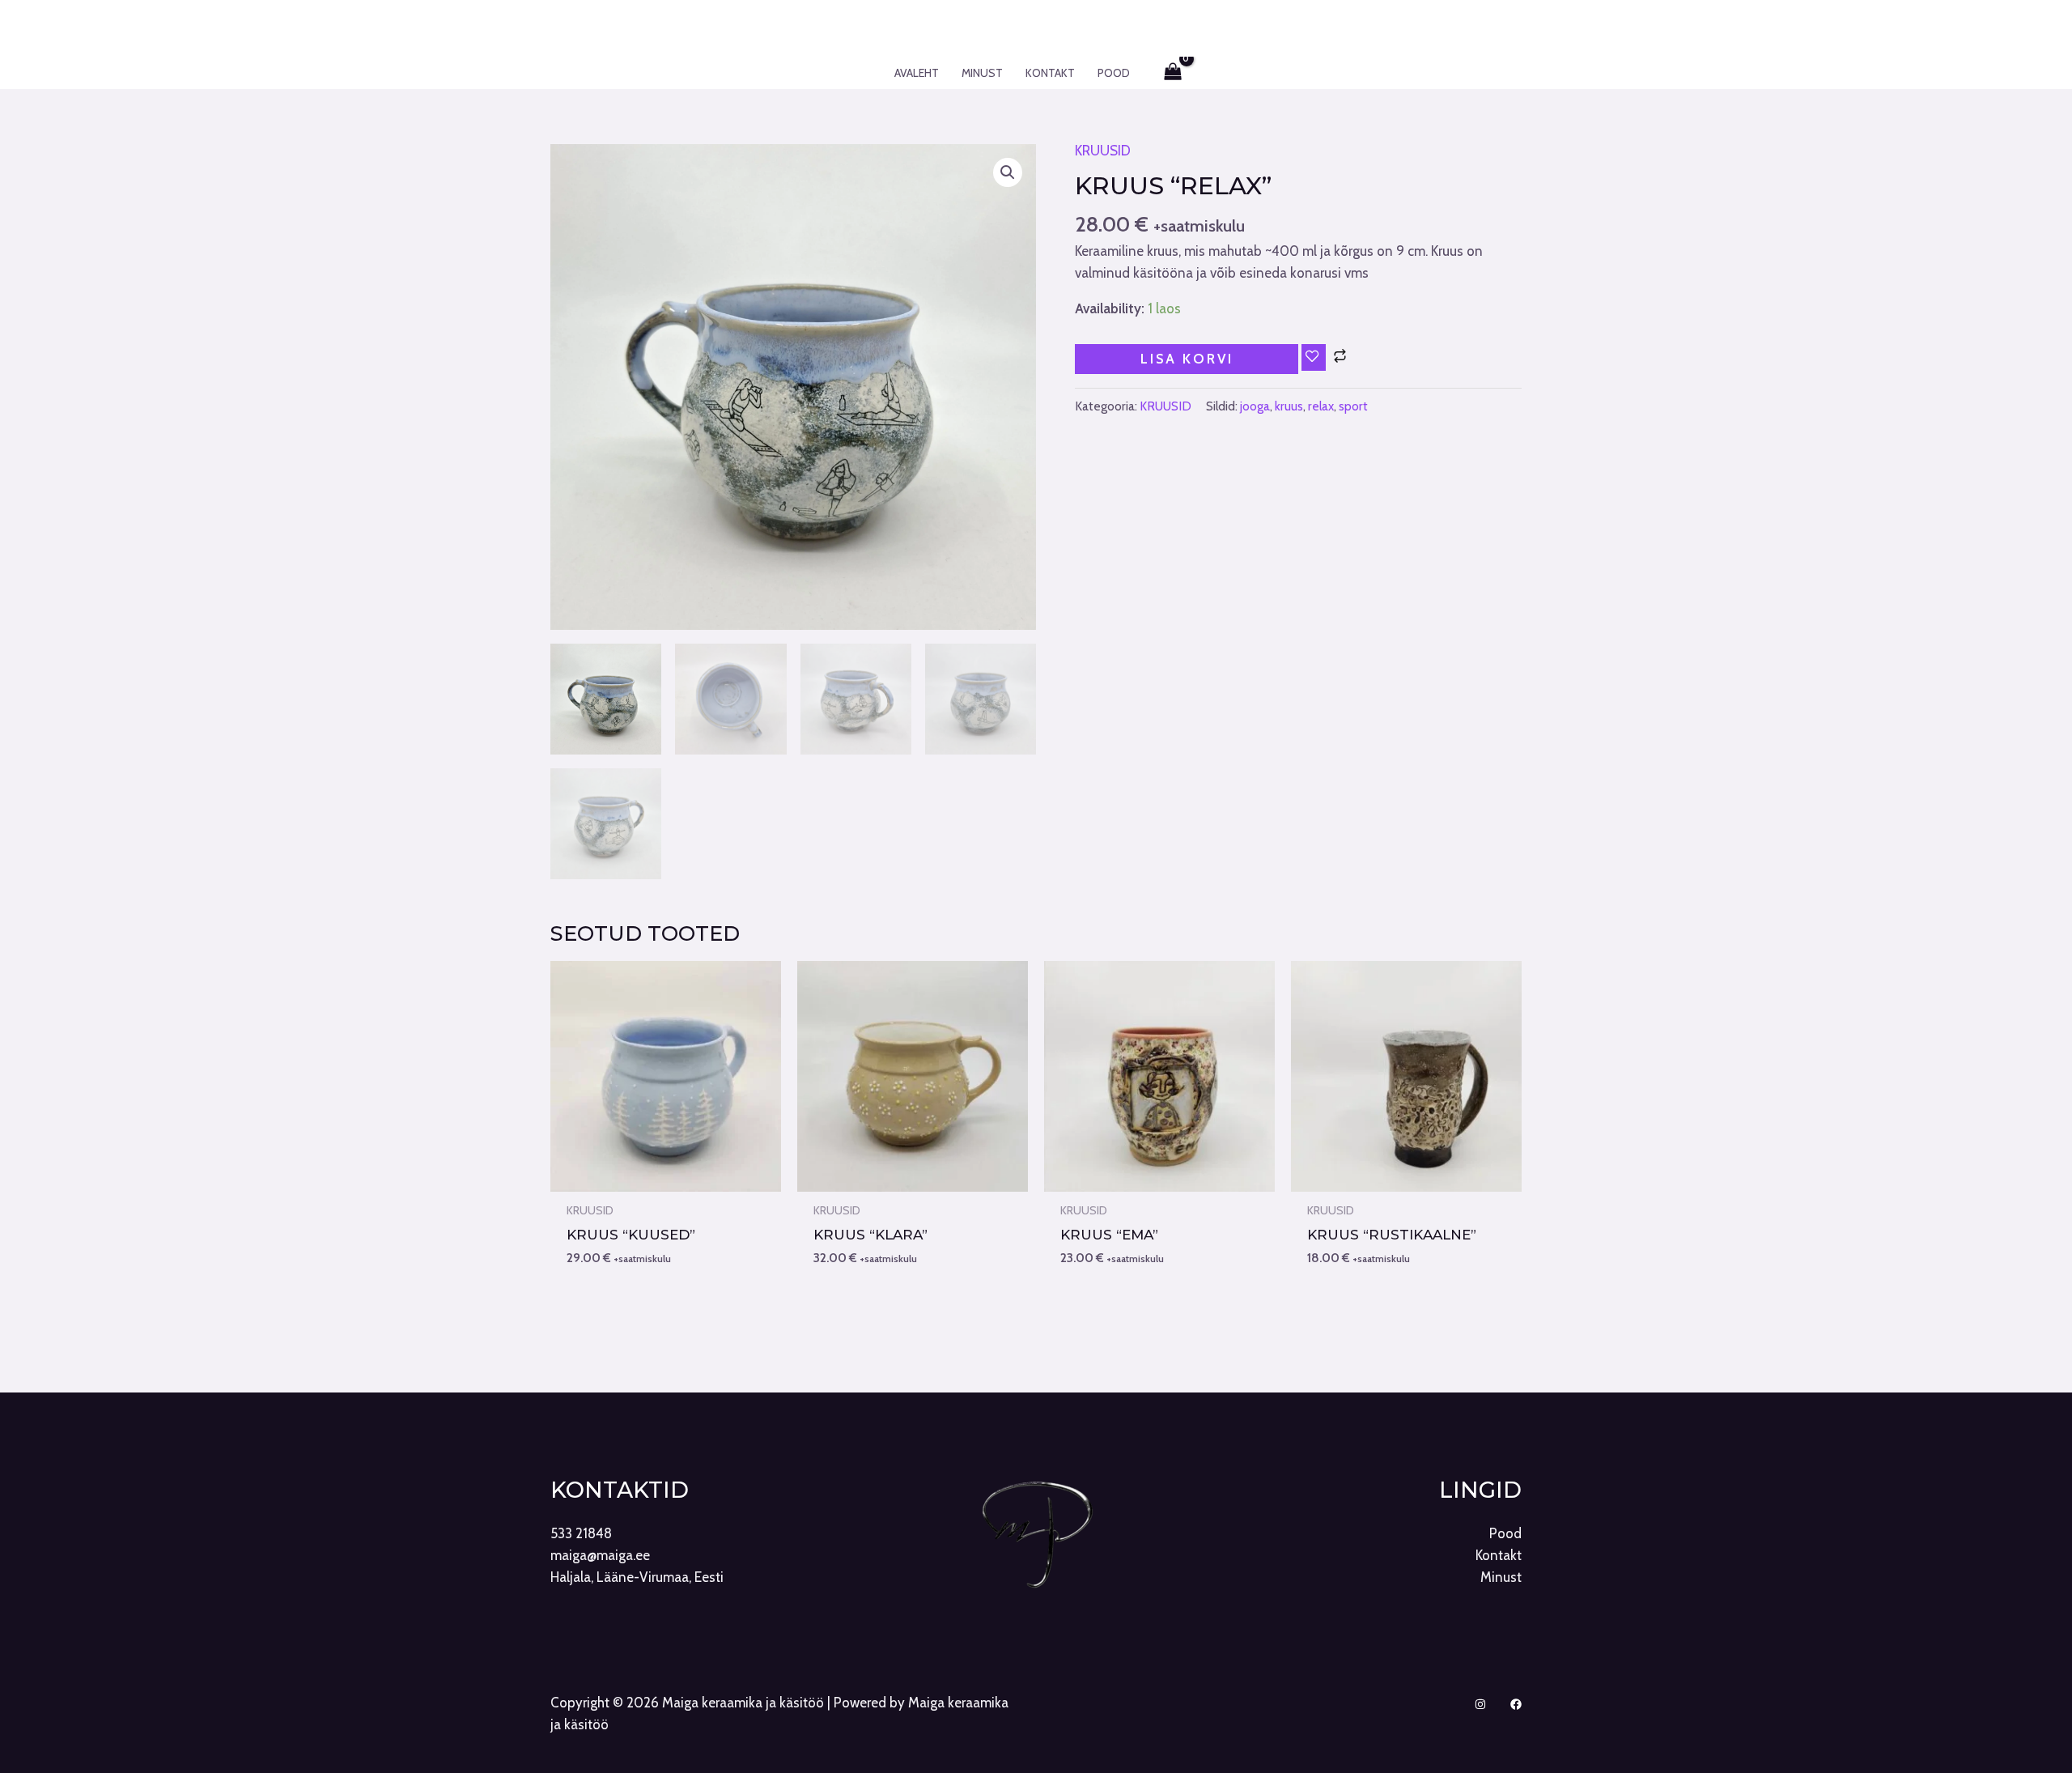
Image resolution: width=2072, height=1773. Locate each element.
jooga (1255, 406)
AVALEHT (917, 73)
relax (1321, 406)
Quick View (666, 1175)
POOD (1114, 73)
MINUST (982, 73)
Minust (1501, 1577)
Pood (1505, 1533)
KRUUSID (1103, 151)
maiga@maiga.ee (600, 1555)
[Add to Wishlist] (1314, 357)
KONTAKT (1050, 73)
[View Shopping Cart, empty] (1174, 73)
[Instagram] (1480, 1704)
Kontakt (1499, 1555)
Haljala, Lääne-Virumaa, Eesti (637, 1577)
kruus (1289, 406)
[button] (1008, 172)
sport (1353, 406)
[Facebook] (1516, 1704)
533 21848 (581, 1533)
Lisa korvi (1187, 359)
